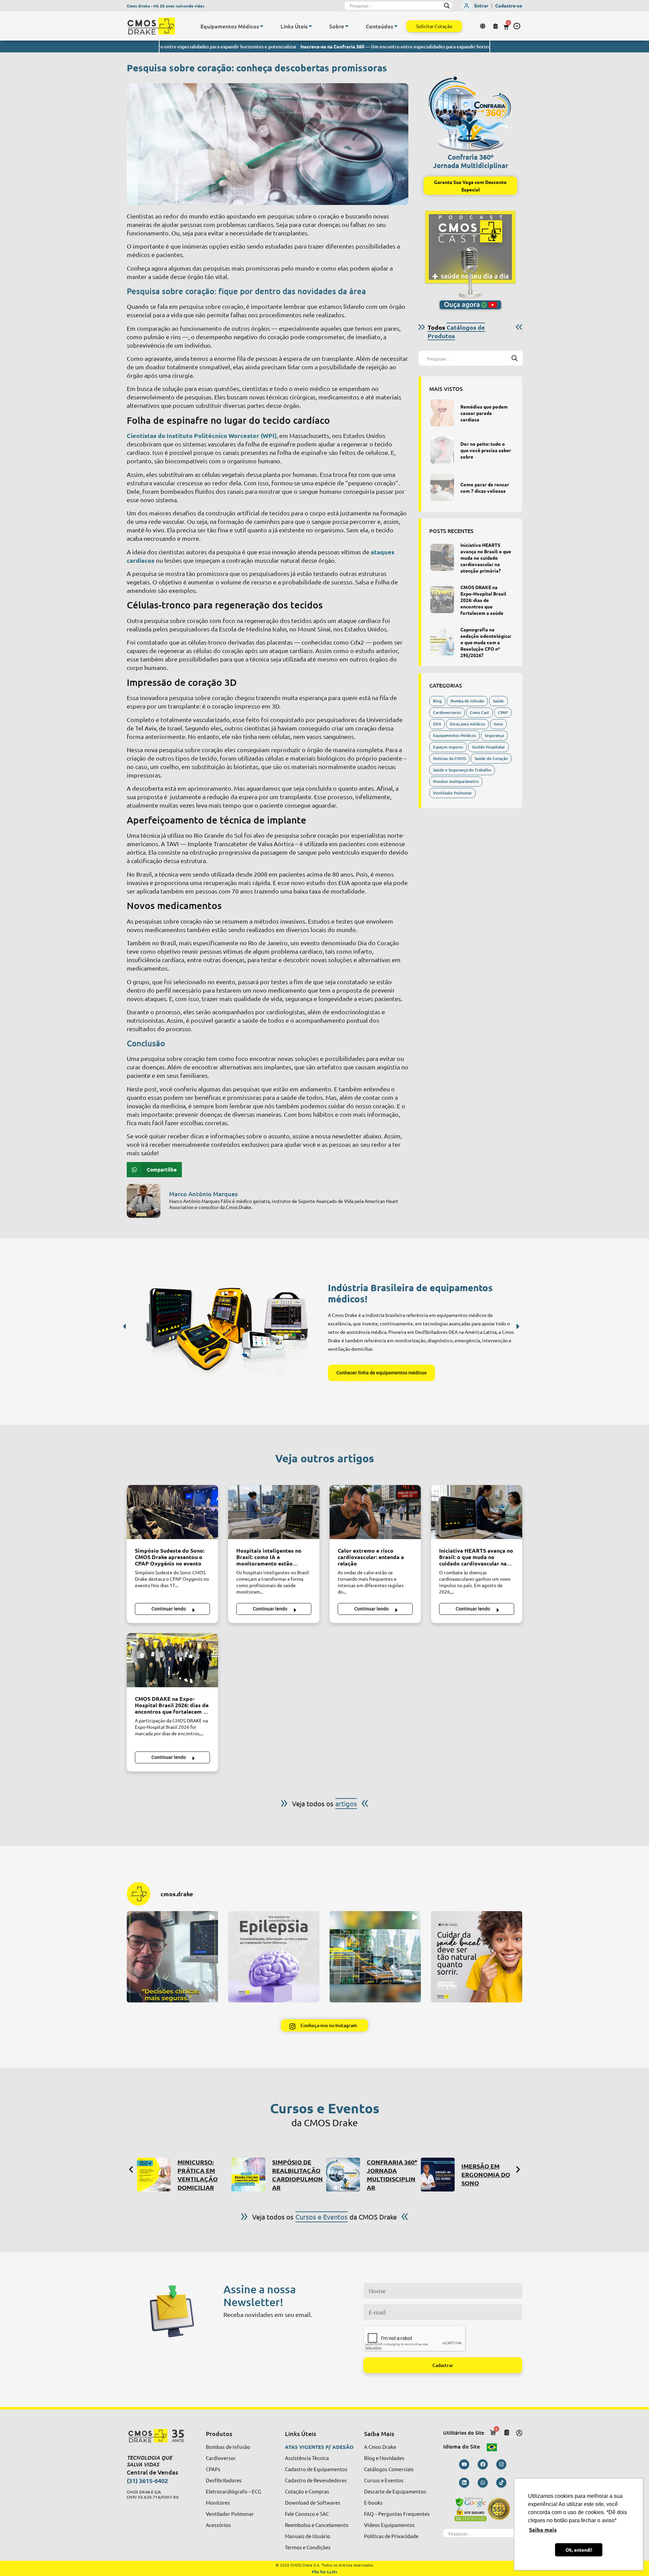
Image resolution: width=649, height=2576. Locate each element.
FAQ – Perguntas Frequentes (397, 2514)
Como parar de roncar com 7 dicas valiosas (485, 488)
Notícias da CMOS (449, 758)
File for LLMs (325, 2572)
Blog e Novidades (384, 2458)
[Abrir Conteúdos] (396, 26)
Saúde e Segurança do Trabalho (462, 770)
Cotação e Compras (307, 2491)
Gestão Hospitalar (488, 747)
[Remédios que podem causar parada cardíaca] (442, 413)
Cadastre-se (509, 5)
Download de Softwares (313, 2502)
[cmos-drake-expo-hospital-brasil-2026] (442, 600)
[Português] (492, 2446)
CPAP (503, 712)
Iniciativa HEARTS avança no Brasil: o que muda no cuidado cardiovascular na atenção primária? (486, 558)
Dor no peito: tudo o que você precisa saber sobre (486, 450)
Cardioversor (221, 2458)
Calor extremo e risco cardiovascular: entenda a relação (371, 1557)
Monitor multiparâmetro (456, 781)
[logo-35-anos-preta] (160, 2436)
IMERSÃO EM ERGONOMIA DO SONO (391, 2174)
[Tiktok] (501, 2483)
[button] (517, 26)
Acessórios (218, 2525)
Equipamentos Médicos (454, 735)
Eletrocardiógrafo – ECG (234, 2491)
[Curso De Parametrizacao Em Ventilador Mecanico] (438, 2175)
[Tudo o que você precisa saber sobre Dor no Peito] (442, 450)
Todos (456, 331)
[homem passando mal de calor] (375, 1512)
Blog (437, 701)
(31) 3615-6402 (147, 2480)
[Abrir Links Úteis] (310, 26)
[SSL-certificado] (483, 2509)
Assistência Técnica (307, 2458)
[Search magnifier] (447, 6)
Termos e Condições (308, 2547)
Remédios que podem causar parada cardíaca (484, 413)
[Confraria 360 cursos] (248, 2175)
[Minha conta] (519, 2433)
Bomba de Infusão (467, 701)
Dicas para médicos (467, 724)
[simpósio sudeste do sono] (172, 1512)
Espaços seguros (448, 747)
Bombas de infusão (228, 2447)
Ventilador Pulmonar (452, 793)
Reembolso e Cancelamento (317, 2525)
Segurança (494, 735)
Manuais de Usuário (308, 2536)
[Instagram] (501, 2464)
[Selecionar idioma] (484, 26)
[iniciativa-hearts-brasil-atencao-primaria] (442, 557)
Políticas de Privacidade (391, 2536)
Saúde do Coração (491, 758)
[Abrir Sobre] (347, 26)
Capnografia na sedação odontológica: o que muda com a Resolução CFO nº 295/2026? (486, 642)
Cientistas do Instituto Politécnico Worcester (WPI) (202, 435)
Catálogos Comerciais (389, 2469)
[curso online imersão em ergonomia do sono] (343, 2175)
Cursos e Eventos (384, 2480)
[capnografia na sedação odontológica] (442, 642)
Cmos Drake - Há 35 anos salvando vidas (166, 6)
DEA (437, 724)
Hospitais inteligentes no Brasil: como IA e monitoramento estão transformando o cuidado (269, 1560)
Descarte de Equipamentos (395, 2491)
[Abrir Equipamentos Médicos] (262, 26)
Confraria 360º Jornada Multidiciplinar (471, 161)
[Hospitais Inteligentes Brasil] (274, 1512)
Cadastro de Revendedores (316, 2480)
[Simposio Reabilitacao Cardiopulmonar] (154, 2175)
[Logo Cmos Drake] (151, 26)
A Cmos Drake (380, 2447)
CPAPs (213, 2469)
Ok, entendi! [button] (579, 2550)
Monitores (218, 2502)
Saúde (498, 701)
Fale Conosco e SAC (307, 2514)
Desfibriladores (224, 2480)
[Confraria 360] (470, 111)
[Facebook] (483, 2464)
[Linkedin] (464, 2483)
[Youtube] (464, 2464)
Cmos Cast (479, 712)
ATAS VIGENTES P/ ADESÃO (319, 2447)
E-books (373, 2502)
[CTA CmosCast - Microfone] (470, 260)
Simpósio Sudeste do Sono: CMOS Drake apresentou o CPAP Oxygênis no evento (170, 1557)
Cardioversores (447, 712)
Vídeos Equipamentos (389, 2525)
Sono (498, 724)
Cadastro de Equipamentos (316, 2469)
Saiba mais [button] (543, 2529)
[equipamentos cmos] (227, 1330)
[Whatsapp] (483, 2483)
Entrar (481, 5)
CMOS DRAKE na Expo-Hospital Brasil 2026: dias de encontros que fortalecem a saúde (483, 600)
